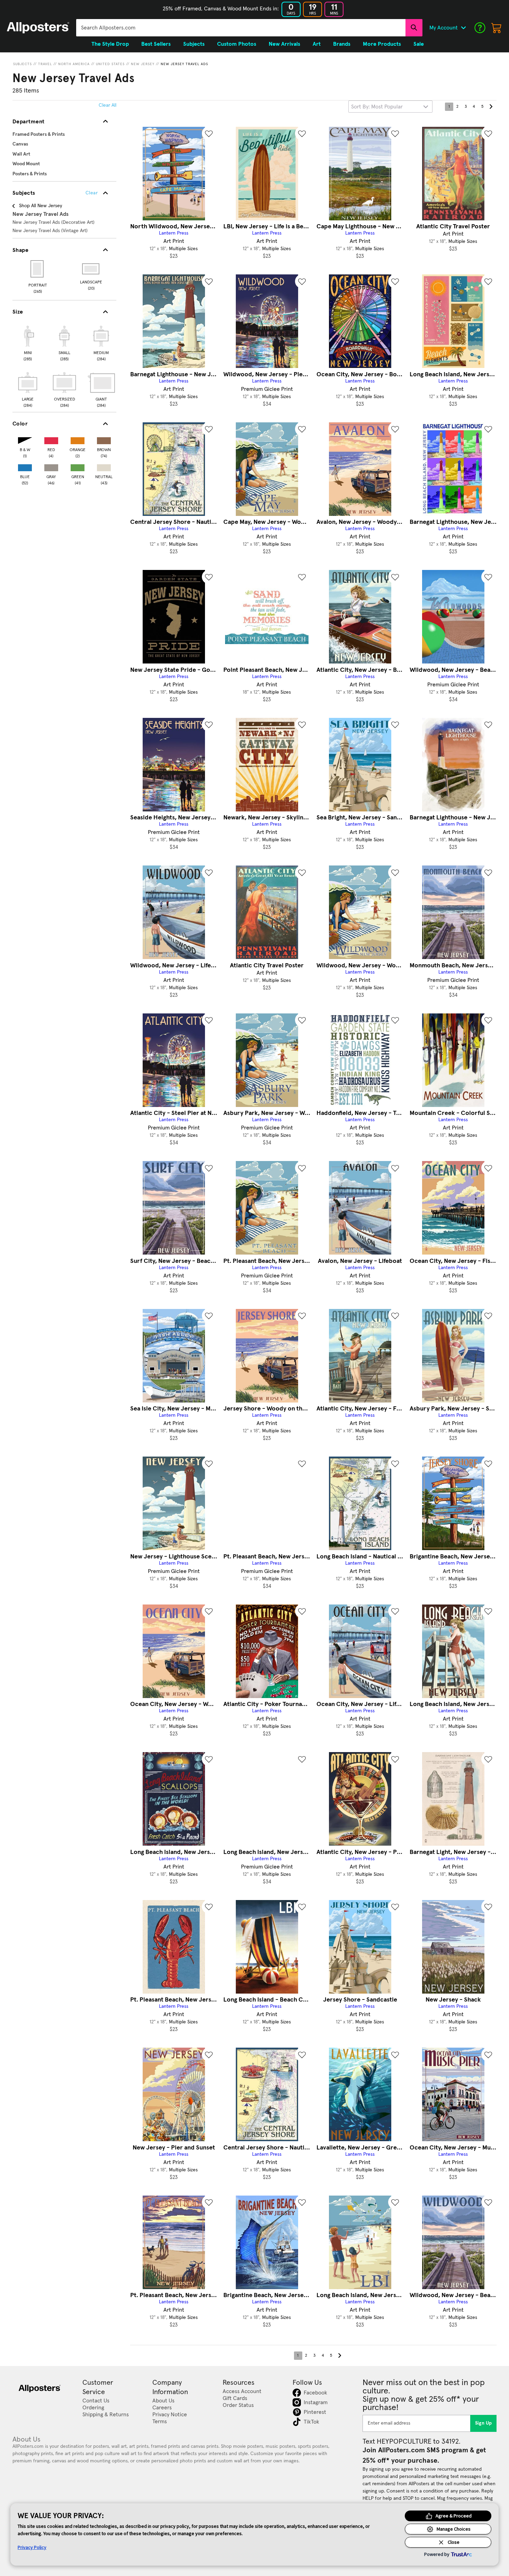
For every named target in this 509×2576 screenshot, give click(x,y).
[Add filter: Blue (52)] (25, 466)
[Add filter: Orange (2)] (78, 439)
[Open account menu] (463, 28)
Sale (419, 44)
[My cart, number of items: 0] (497, 28)
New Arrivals (284, 44)
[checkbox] (28, 342)
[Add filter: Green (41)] (78, 466)
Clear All (108, 105)
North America (74, 64)
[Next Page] (491, 107)
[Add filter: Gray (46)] (51, 466)
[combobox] (241, 28)
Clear (92, 193)
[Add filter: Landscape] (91, 269)
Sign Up (484, 2423)
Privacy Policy (32, 2547)
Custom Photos (237, 44)
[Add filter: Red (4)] (51, 439)
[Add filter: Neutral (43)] (104, 466)
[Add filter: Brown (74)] (104, 439)
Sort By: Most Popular (377, 107)
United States (110, 64)
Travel (45, 64)
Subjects (23, 64)
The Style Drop (110, 44)
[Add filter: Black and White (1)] (25, 439)
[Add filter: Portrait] (38, 269)
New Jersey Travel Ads (184, 64)
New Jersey (143, 64)
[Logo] (38, 28)
